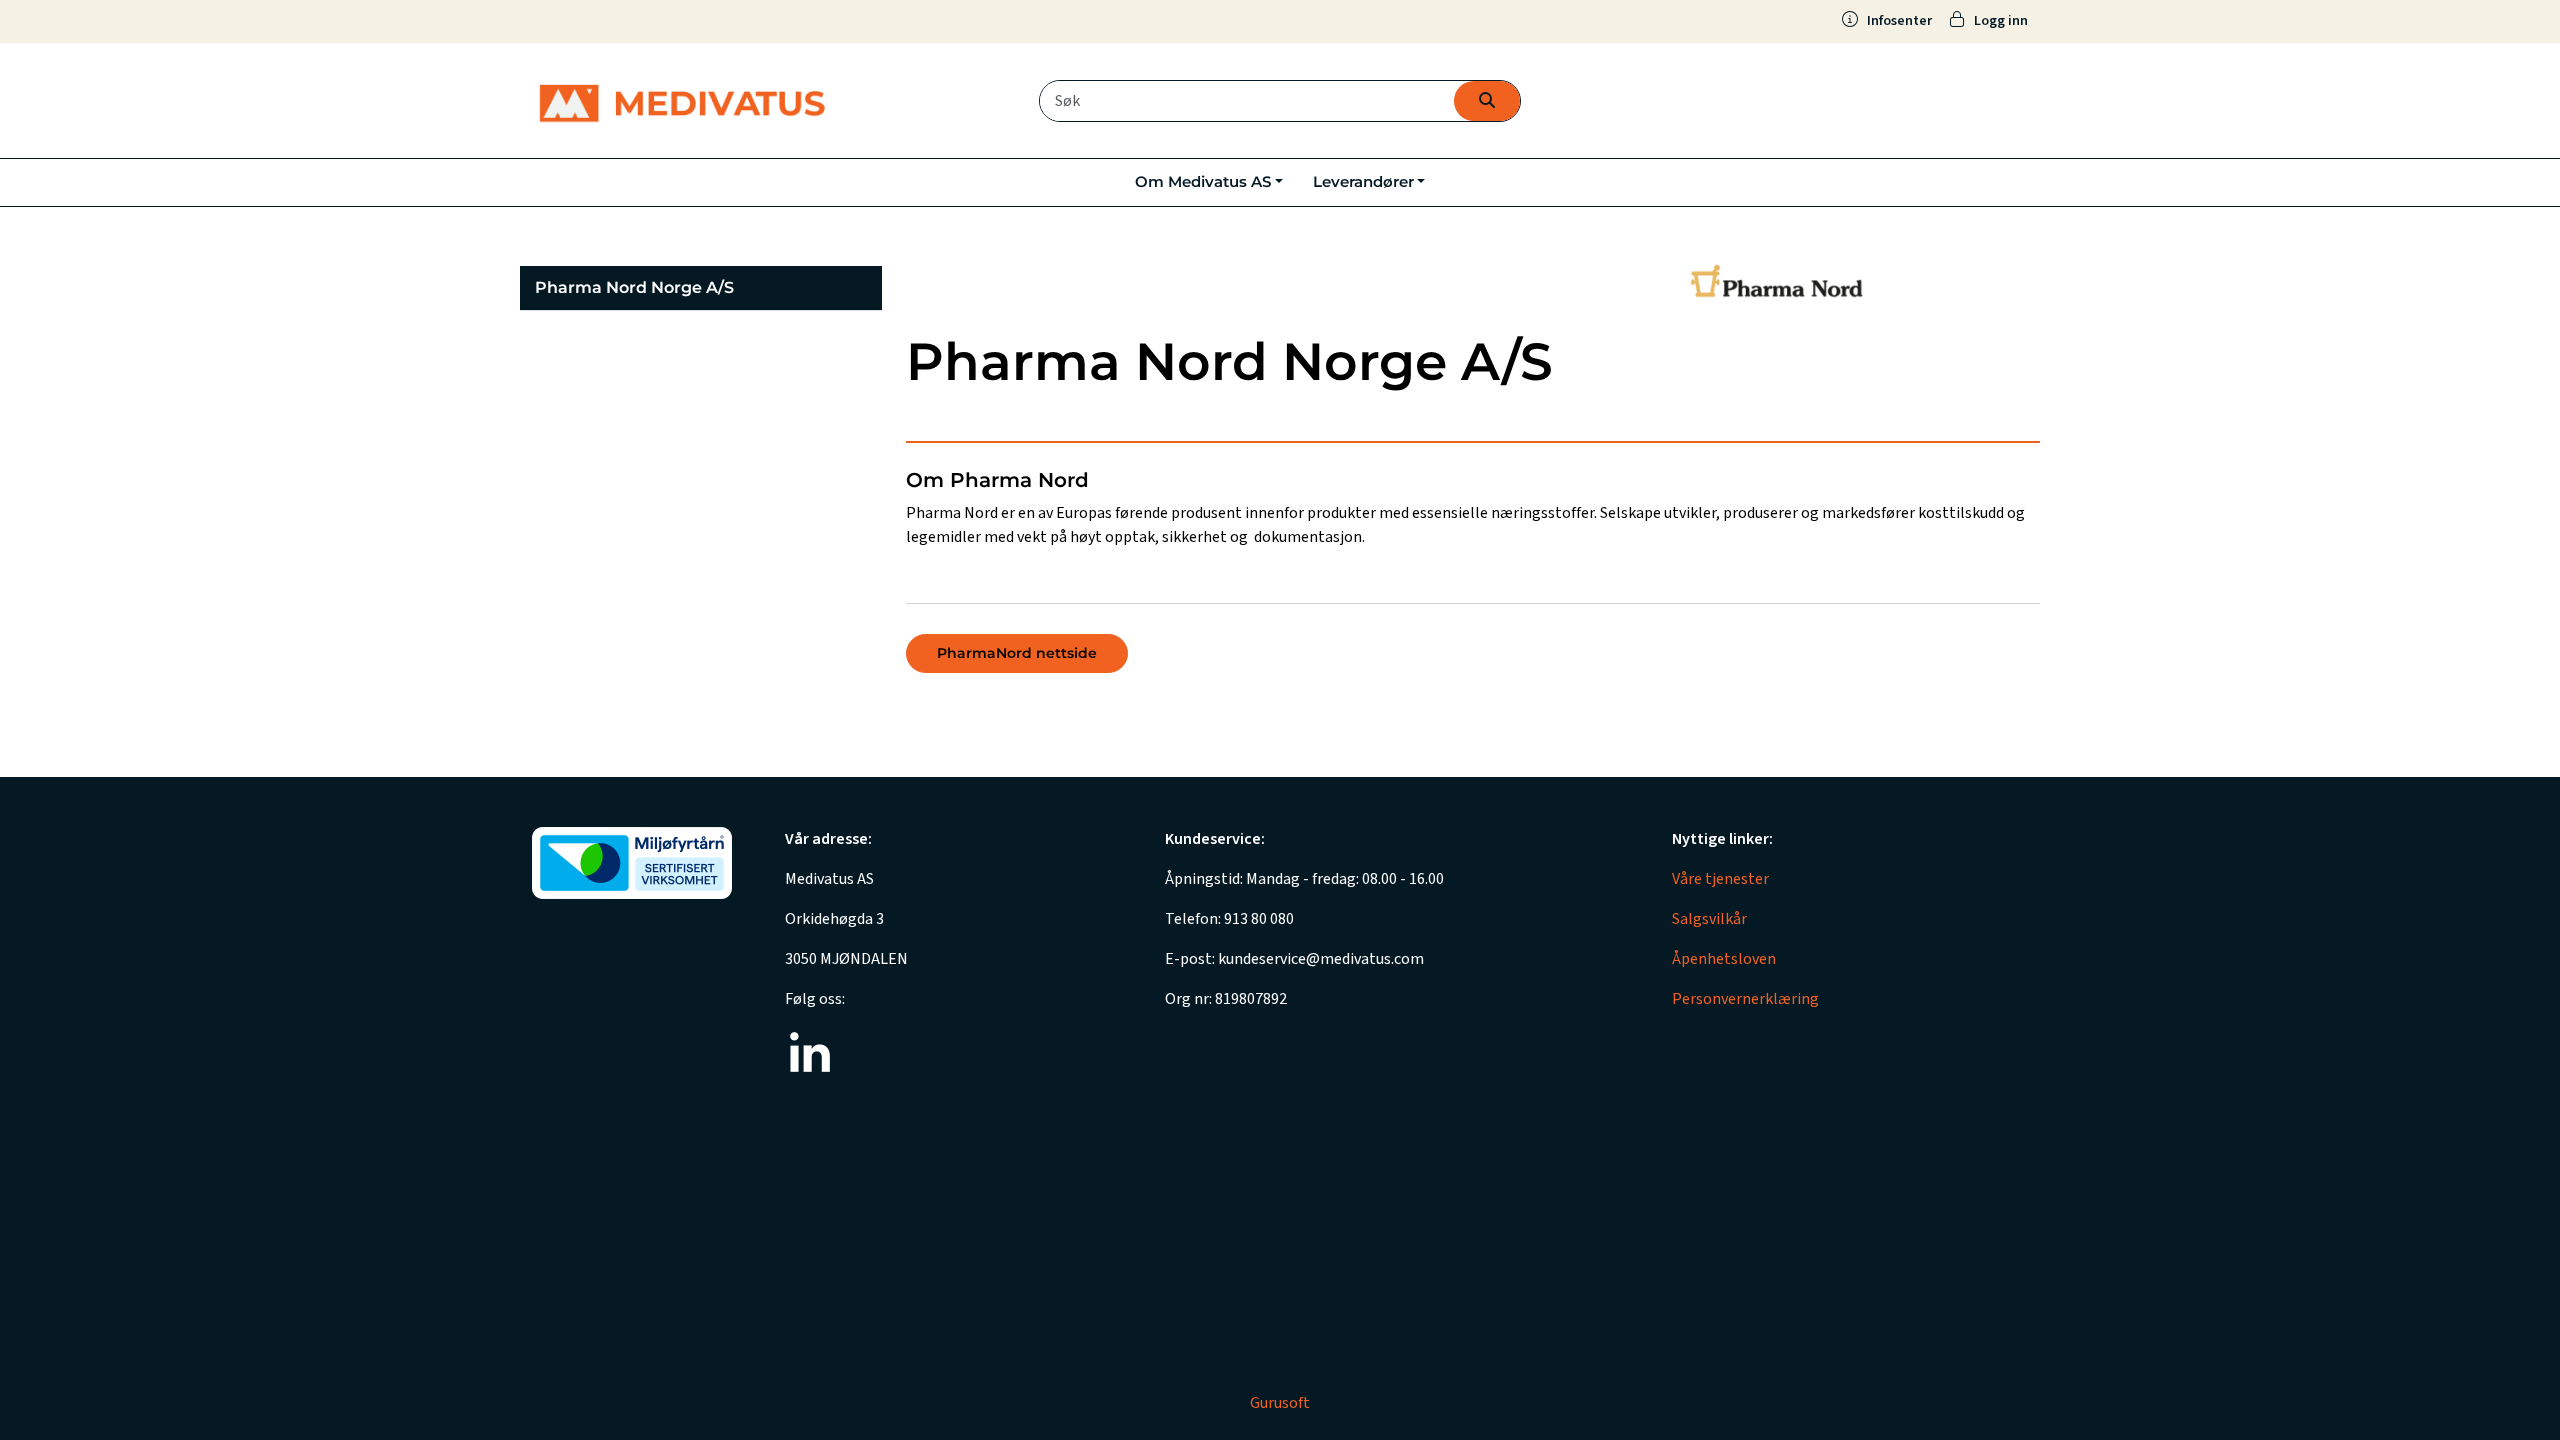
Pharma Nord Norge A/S (634, 287)
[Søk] (1487, 101)
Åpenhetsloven (1724, 959)
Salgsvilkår (1709, 919)
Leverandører (1363, 181)
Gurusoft (1280, 1403)
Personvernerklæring (1745, 999)
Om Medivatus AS (1203, 181)
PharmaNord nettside (1017, 653)
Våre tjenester (1720, 879)
